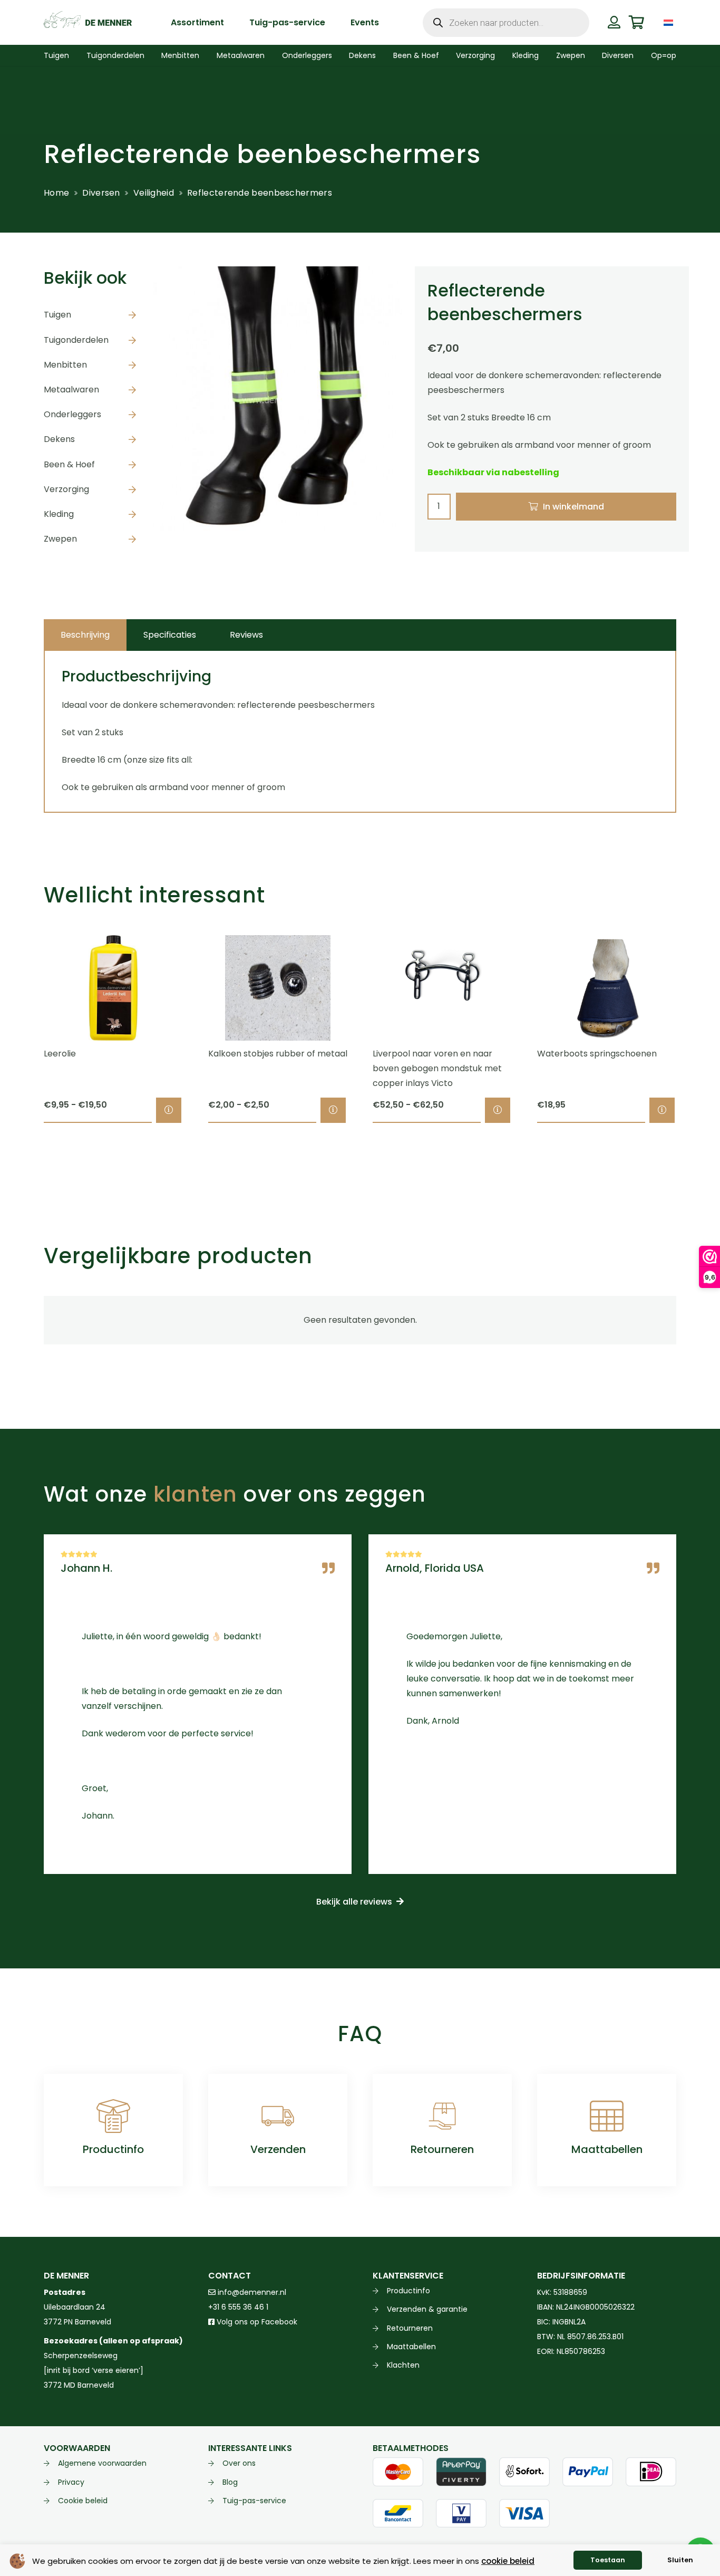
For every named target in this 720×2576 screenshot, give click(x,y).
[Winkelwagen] (636, 22)
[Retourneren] (442, 2116)
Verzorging (66, 489)
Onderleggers (72, 414)
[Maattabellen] (607, 2116)
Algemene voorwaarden (102, 2463)
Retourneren (442, 2149)
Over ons (239, 2463)
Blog (230, 2482)
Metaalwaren (71, 390)
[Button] (614, 22)
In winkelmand (573, 507)
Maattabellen (607, 2149)
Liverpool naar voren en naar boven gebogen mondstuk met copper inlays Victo (437, 1068)
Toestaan (608, 2560)
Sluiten (680, 2560)
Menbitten (65, 365)
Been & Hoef (69, 464)
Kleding (59, 514)
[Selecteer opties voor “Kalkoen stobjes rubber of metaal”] (333, 1110)
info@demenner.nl (251, 2292)
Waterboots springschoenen (597, 1054)
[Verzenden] (278, 2116)
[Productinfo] (113, 2116)
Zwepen (60, 539)
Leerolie (60, 1054)
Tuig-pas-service (254, 2501)
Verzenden (278, 2149)
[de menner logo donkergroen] (88, 23)
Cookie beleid (83, 2501)
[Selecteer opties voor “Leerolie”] (169, 1110)
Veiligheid (154, 193)
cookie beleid (508, 2561)
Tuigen (57, 315)
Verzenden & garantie (427, 2309)
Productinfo (113, 2149)
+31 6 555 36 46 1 (238, 2307)
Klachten (403, 2365)
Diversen (101, 193)
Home (56, 193)
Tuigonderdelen (76, 340)
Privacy (71, 2482)
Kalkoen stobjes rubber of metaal (278, 1054)
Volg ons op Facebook (256, 2322)
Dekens (59, 439)
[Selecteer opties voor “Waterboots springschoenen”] (662, 1110)
